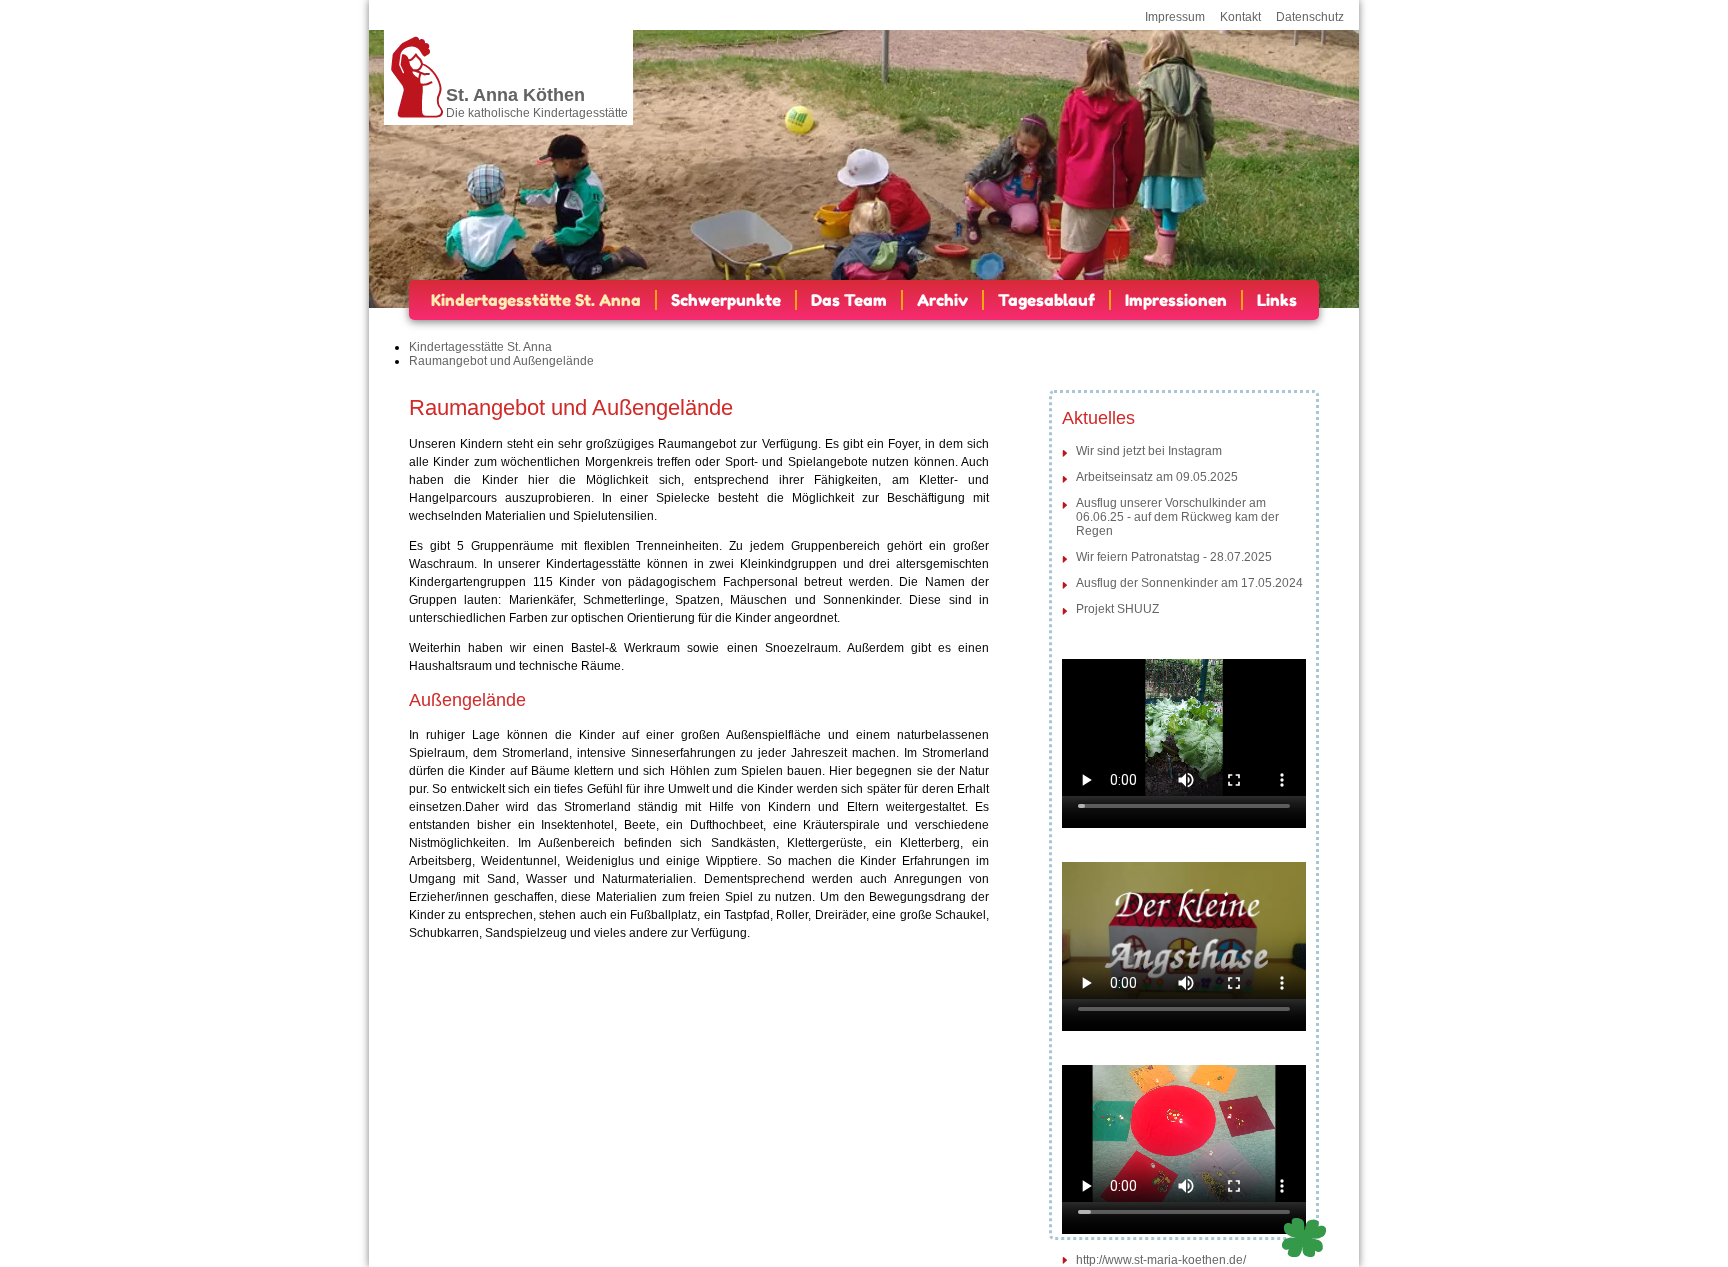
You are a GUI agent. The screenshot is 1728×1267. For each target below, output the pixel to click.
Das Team (849, 300)
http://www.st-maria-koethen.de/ (1161, 1260)
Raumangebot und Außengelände (501, 361)
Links (1277, 300)
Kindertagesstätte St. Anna (536, 300)
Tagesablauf (1046, 300)
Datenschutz (1310, 17)
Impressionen (1176, 300)
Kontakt (1240, 17)
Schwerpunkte (726, 300)
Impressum (1175, 17)
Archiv (942, 300)
